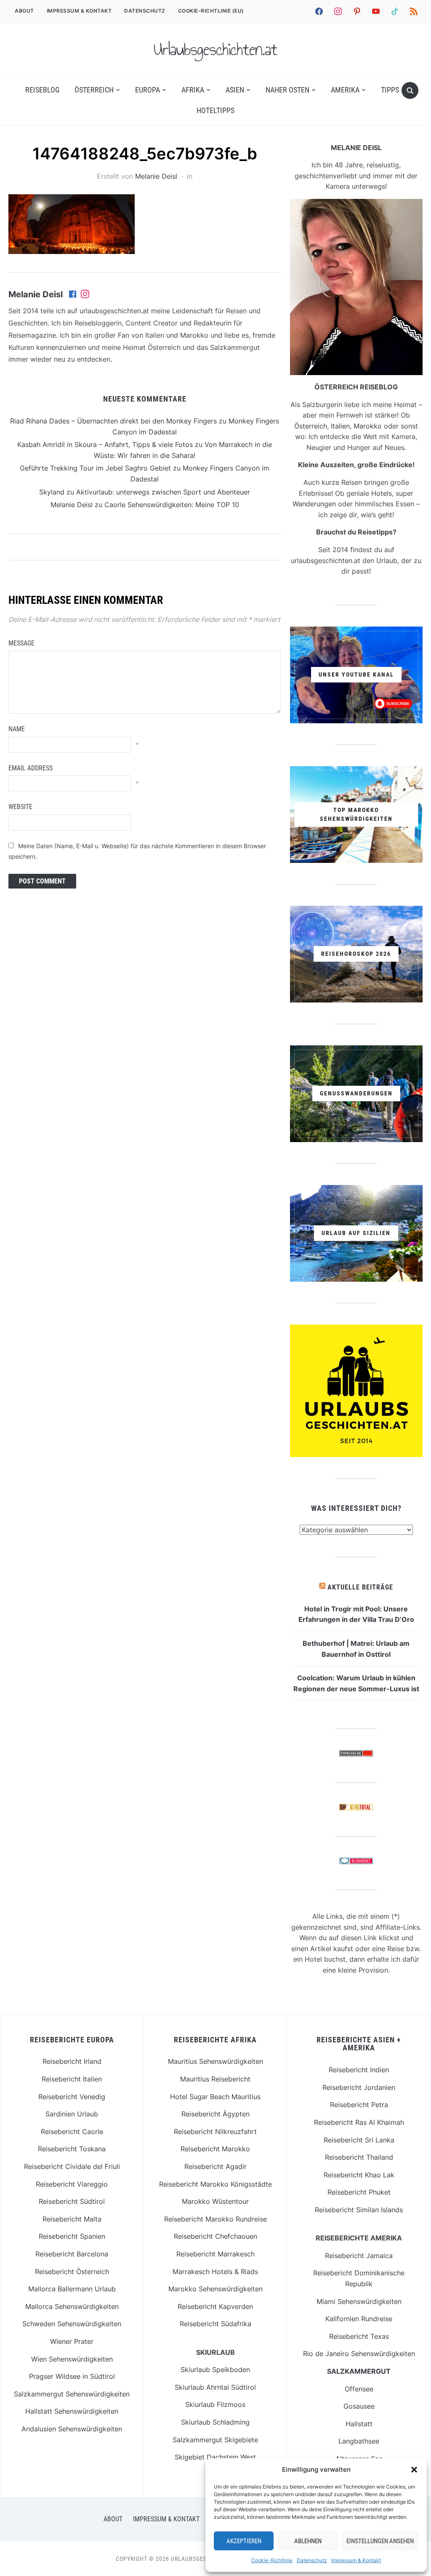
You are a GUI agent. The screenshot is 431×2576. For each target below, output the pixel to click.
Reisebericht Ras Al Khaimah (359, 2122)
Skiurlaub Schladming (215, 2422)
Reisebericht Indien (359, 2070)
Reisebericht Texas (359, 2336)
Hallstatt (359, 2424)
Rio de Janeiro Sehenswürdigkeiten (359, 2354)
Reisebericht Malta (72, 2219)
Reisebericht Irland (72, 2061)
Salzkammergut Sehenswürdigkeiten (72, 2394)
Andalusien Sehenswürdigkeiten (72, 2429)
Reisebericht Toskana (72, 2149)
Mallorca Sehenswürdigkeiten (72, 2306)
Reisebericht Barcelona (72, 2254)
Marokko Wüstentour (215, 2201)
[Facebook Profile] (73, 295)
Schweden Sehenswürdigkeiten (72, 2324)
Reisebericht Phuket (359, 2192)
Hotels (382, 493)
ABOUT (24, 11)
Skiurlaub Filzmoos (215, 2404)
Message (21, 643)
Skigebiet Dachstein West (215, 2457)
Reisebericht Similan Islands (359, 2210)
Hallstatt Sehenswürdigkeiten (72, 2411)
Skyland (52, 492)
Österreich (94, 90)
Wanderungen (314, 504)
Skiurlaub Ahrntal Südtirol (215, 2387)
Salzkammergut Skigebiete (215, 2440)
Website (20, 807)
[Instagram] (85, 295)
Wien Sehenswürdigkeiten (72, 2359)
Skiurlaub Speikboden (215, 2370)
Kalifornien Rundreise (359, 2319)
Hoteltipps (215, 110)
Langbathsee (359, 2441)
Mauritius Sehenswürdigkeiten (215, 2061)
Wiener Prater (72, 2341)
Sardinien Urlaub (72, 2114)
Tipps (390, 90)
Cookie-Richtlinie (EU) (211, 11)
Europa (148, 90)
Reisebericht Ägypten (215, 2114)
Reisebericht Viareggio (72, 2184)
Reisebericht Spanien (72, 2236)
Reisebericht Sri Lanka (359, 2140)
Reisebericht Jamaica (359, 2256)
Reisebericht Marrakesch (215, 2254)
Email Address (31, 768)
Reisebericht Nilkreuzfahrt (215, 2132)
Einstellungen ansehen (380, 2541)
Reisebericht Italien (72, 2079)
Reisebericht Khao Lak (359, 2175)
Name (17, 729)
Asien (235, 90)
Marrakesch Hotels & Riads (215, 2272)
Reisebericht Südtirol (72, 2201)
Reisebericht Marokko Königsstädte (215, 2184)
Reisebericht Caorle (72, 2132)
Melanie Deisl (156, 176)
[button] (414, 2470)
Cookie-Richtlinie (272, 2560)
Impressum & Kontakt (356, 2560)
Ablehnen (308, 2541)
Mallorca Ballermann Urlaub (72, 2289)
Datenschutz (312, 2560)
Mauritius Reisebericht (215, 2079)
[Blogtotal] (356, 1809)
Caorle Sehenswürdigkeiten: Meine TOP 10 (172, 505)
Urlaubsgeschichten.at (215, 49)
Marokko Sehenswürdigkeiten (215, 2289)
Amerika (345, 90)
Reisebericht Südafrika (215, 2324)
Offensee (359, 2389)
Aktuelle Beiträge (360, 1587)
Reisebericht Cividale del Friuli (72, 2166)
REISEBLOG (43, 90)
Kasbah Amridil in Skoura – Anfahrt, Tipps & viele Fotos (105, 444)
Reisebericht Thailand (359, 2157)
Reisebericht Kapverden (215, 2306)
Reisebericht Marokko (215, 2149)
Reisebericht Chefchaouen (215, 2236)
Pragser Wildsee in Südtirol (72, 2376)
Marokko (368, 426)
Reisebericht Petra (359, 2105)
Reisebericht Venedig (72, 2097)
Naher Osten (287, 90)
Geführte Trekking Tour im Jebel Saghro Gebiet (95, 468)
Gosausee (359, 2406)
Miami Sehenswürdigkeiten (359, 2301)
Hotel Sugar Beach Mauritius (215, 2097)
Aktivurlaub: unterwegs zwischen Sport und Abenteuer (163, 492)
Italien (340, 426)
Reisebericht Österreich (72, 2272)
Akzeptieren (244, 2541)
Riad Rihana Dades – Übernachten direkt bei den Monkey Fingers (113, 421)
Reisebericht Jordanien (359, 2087)
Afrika (193, 90)
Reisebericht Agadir (215, 2166)
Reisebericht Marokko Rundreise (215, 2219)
